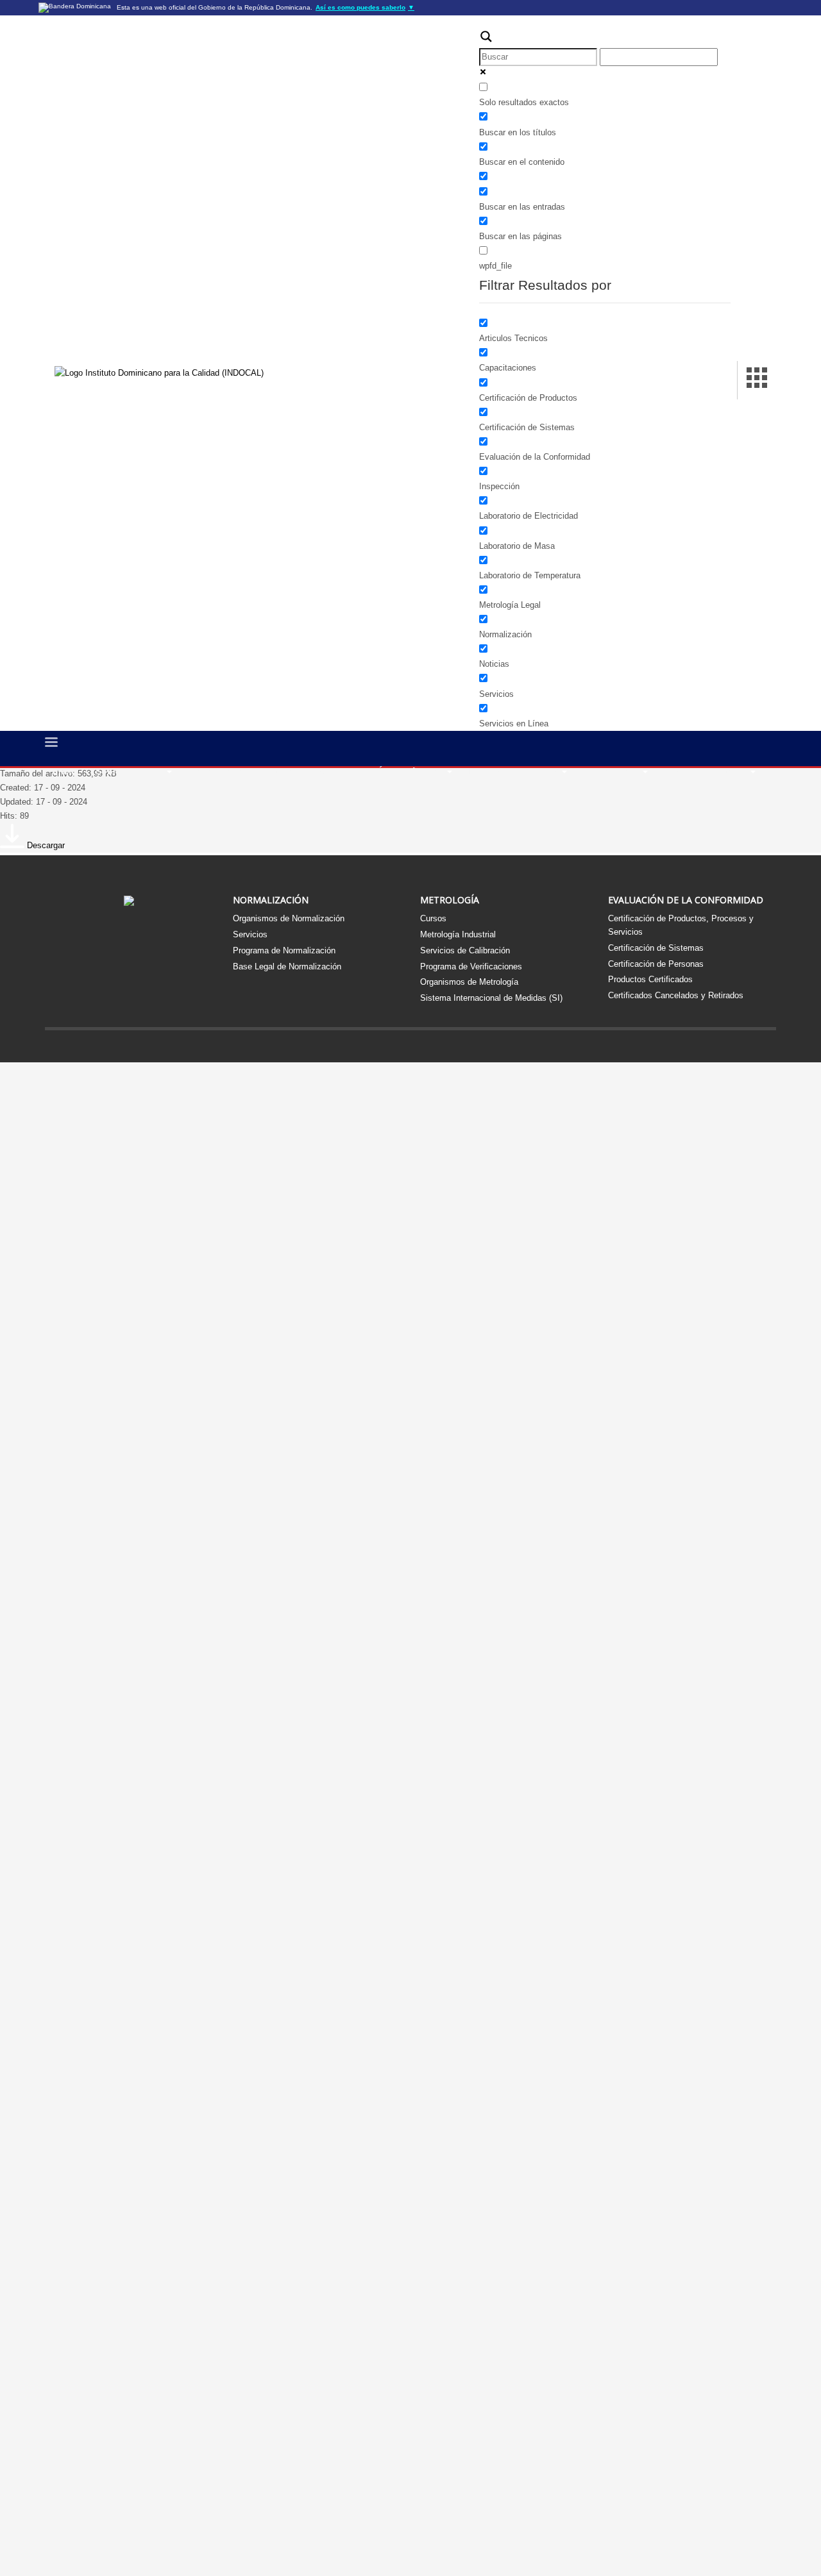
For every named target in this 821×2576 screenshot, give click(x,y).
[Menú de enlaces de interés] (757, 380)
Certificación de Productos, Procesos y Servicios (681, 925)
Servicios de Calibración (465, 950)
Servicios (250, 934)
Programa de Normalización (284, 950)
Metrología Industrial (458, 934)
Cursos (433, 918)
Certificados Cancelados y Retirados (676, 995)
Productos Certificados (650, 979)
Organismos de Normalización (289, 918)
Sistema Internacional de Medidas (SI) (491, 998)
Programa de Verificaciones (471, 966)
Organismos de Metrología (469, 982)
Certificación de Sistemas (656, 948)
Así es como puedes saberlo (365, 7)
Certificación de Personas (656, 964)
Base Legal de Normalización (287, 966)
